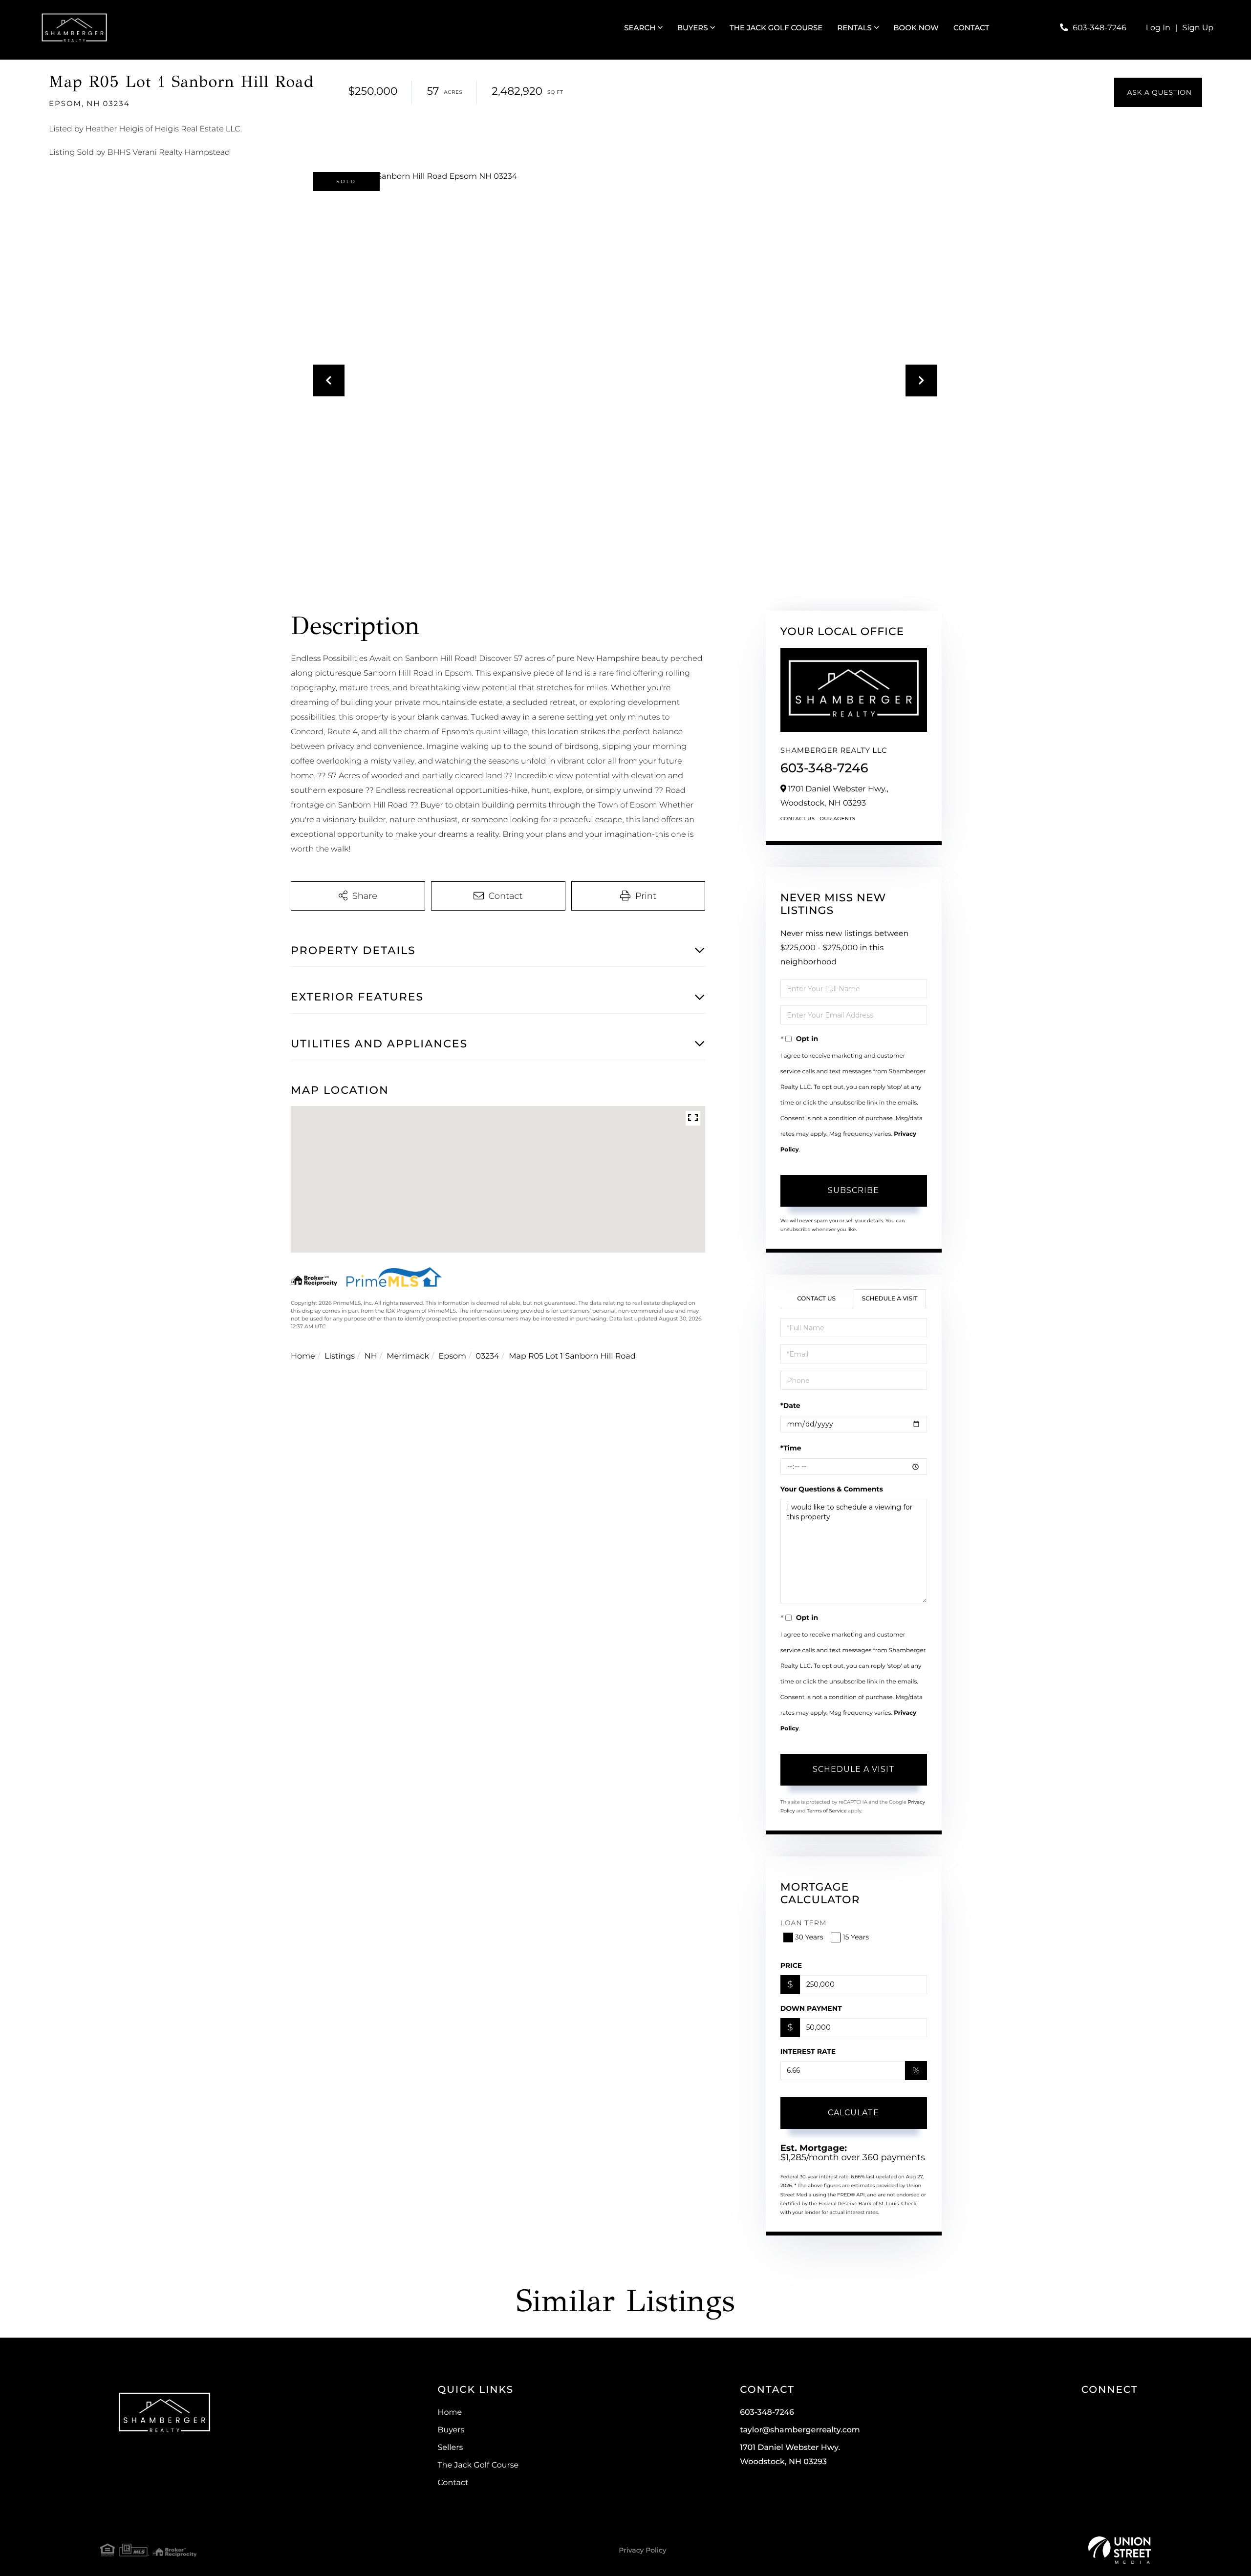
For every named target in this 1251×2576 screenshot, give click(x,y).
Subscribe (853, 1190)
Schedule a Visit (890, 1299)
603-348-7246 (1099, 28)
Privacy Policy (642, 2550)
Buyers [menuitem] (693, 28)
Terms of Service (827, 1811)
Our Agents (837, 819)
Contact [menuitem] (971, 28)
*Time (791, 1448)
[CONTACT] (1158, 92)
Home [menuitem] (450, 2413)
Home (303, 1356)
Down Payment (811, 2008)
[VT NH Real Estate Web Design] (1120, 2550)
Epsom (453, 1356)
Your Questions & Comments (832, 1489)
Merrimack (408, 1356)
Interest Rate (808, 2051)
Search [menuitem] (640, 28)
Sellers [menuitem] (450, 2448)
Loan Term (804, 1923)
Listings (340, 1356)
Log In (1158, 28)
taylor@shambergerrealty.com (800, 2430)
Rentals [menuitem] (854, 28)
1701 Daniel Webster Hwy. (790, 2455)
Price (791, 1965)
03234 (488, 1356)
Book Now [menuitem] (916, 28)
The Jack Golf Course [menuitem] (776, 28)
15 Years (856, 1937)
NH (371, 1356)
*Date (790, 1405)
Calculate (853, 2113)
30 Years (809, 1937)
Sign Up (1198, 28)
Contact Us (798, 819)
